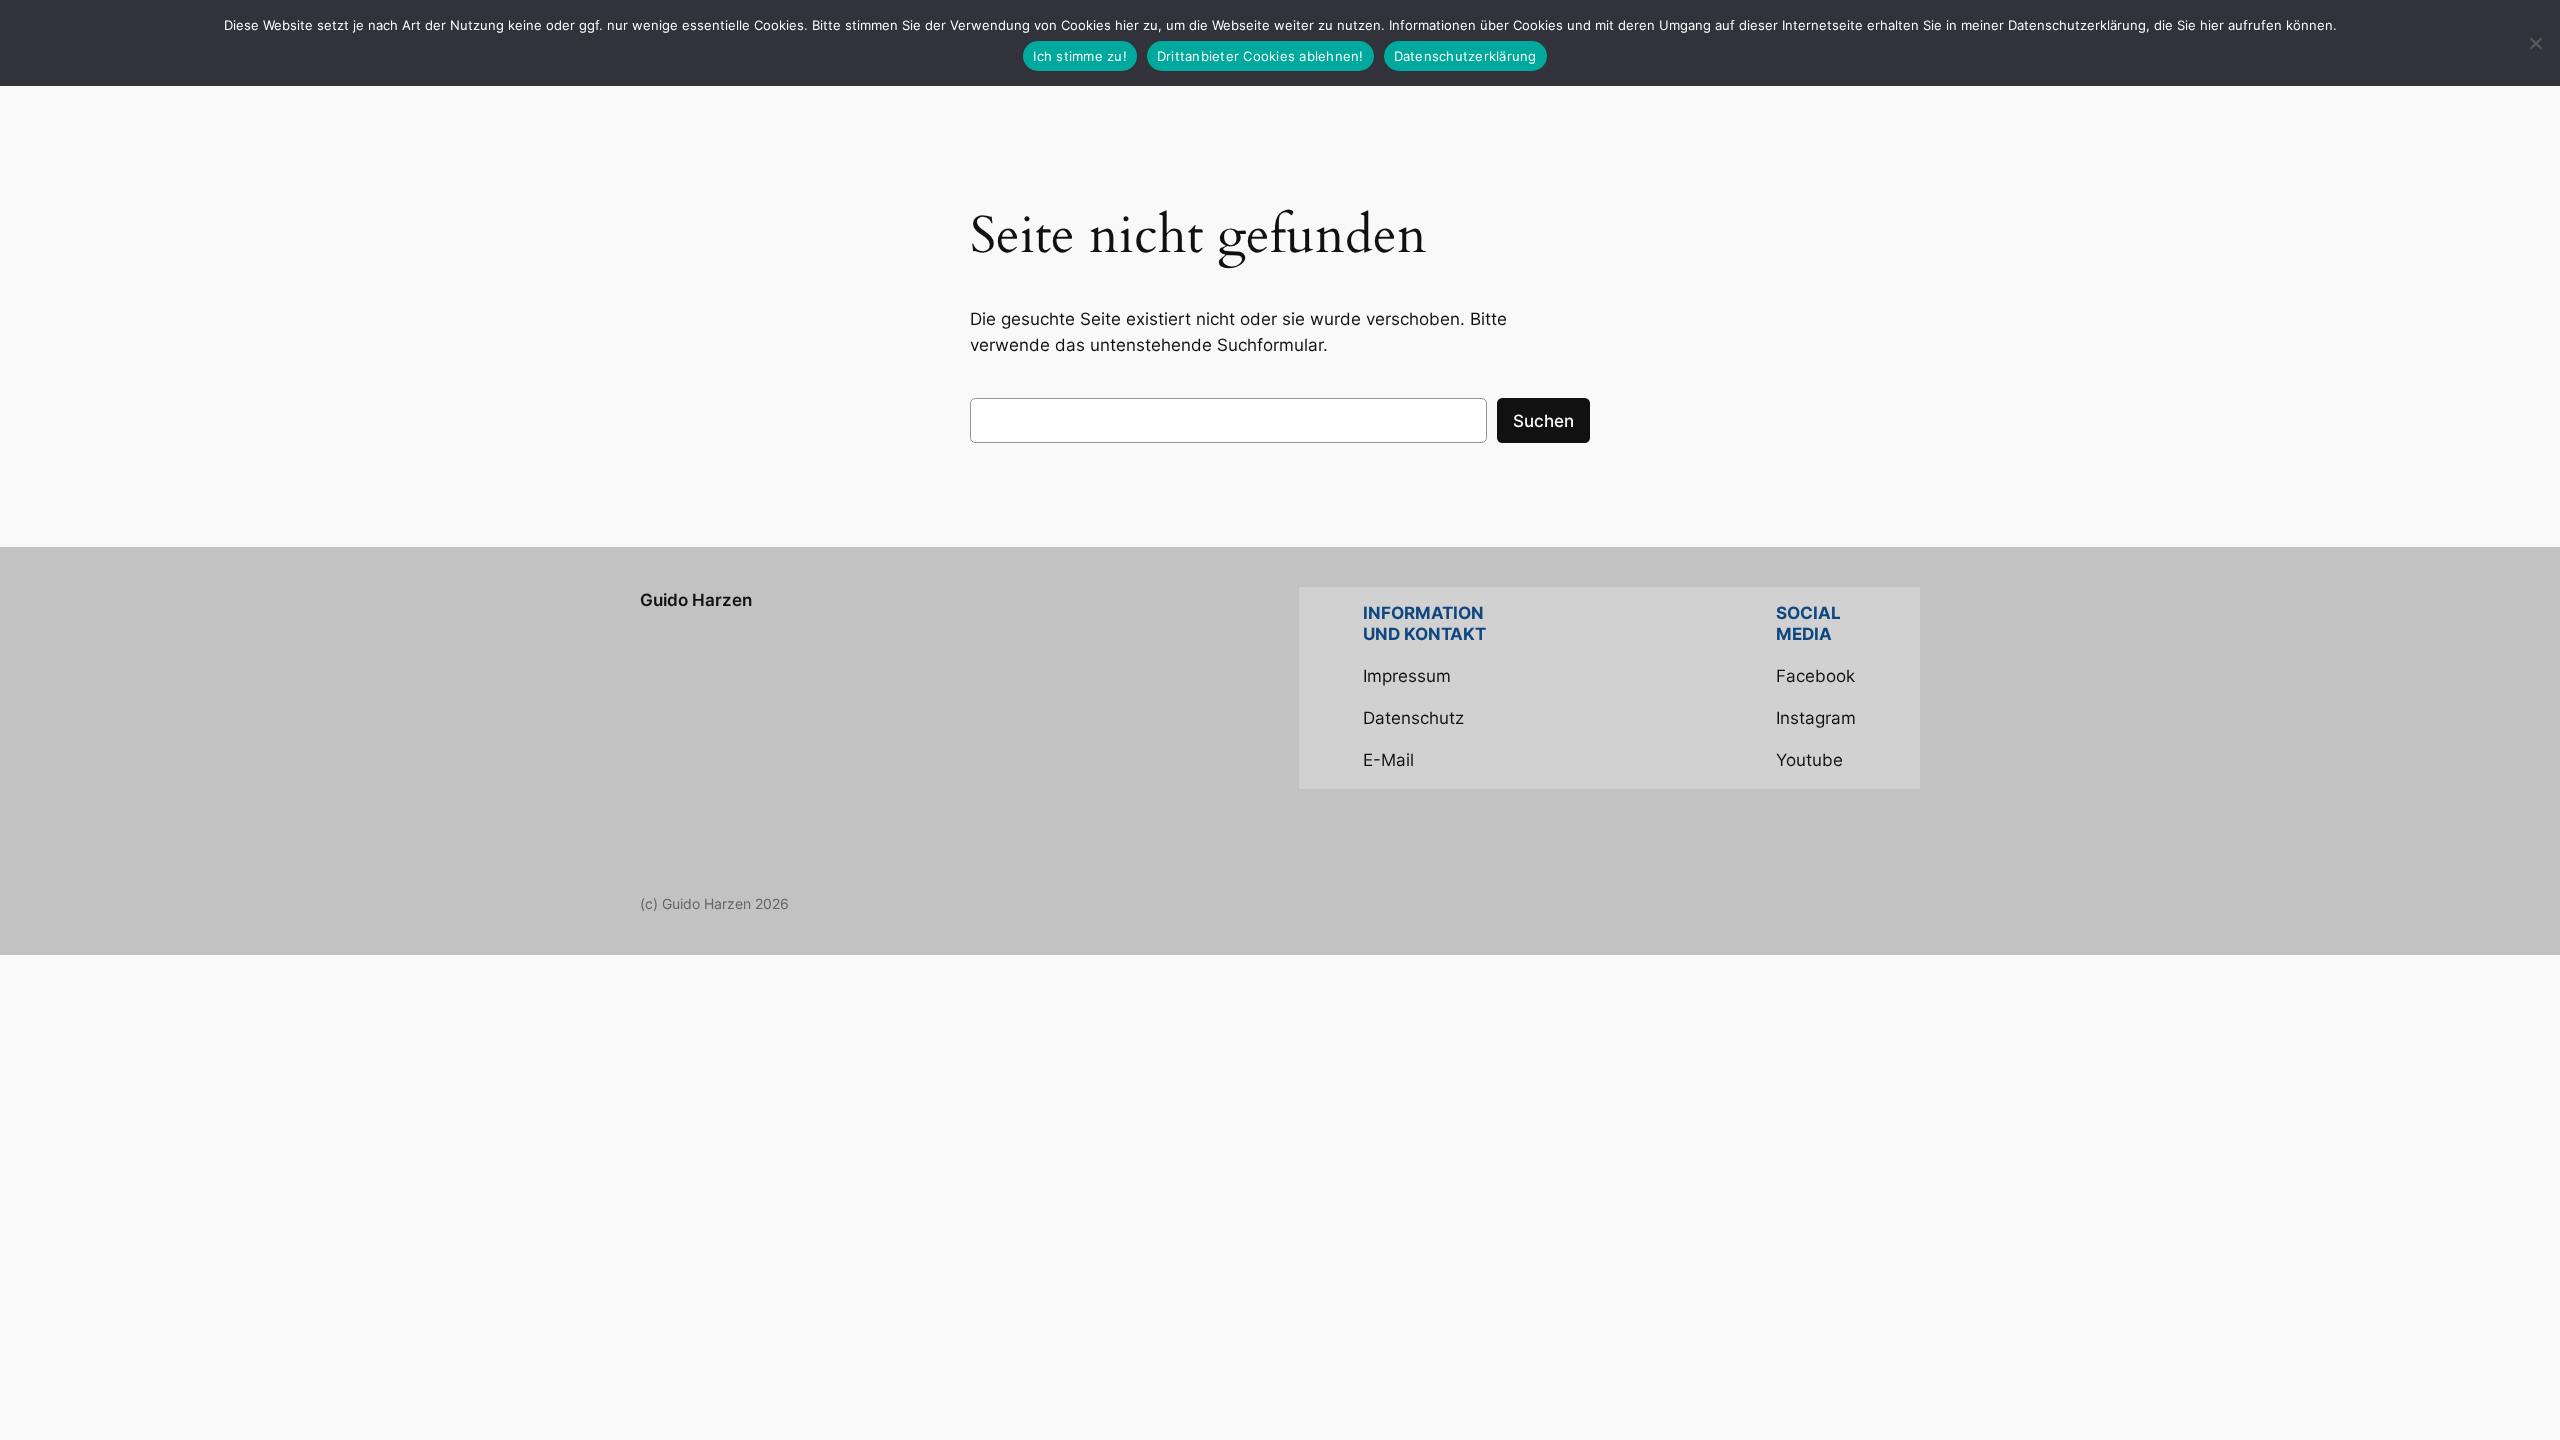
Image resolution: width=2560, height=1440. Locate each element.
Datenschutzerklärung (1465, 56)
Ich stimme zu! (1080, 56)
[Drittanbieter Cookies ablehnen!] (2535, 43)
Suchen (1543, 421)
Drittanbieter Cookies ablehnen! (1260, 56)
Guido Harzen (696, 600)
